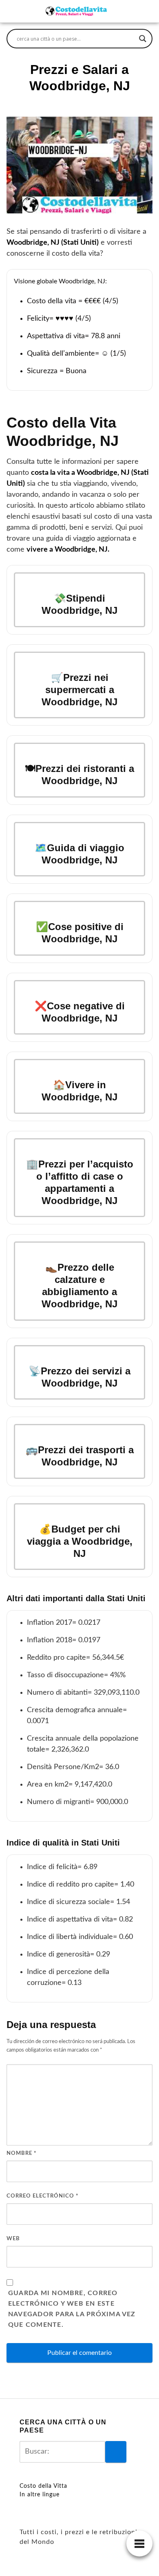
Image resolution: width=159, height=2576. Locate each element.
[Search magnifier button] (143, 39)
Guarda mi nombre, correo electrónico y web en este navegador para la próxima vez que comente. (72, 2309)
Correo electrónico (43, 2196)
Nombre (22, 2153)
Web (13, 2239)
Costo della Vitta (43, 2486)
